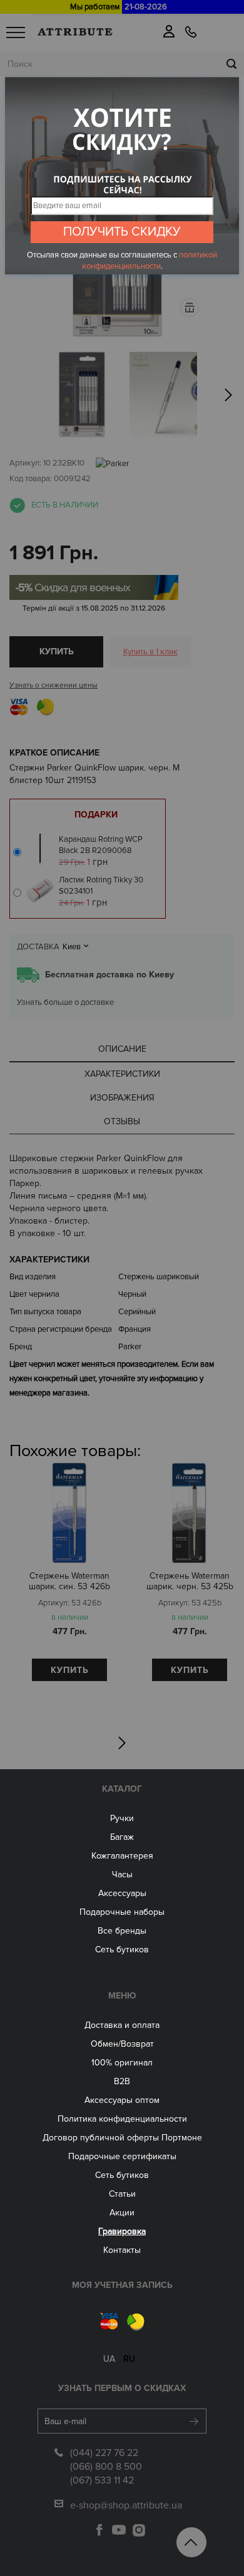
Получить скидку (122, 232)
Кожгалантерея (122, 1856)
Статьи (122, 2194)
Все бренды (122, 1931)
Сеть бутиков (122, 1949)
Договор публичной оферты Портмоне (122, 2138)
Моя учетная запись (122, 2285)
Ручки (122, 1818)
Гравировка (122, 2231)
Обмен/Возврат (122, 2044)
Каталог (122, 1789)
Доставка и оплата (122, 2025)
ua (109, 2359)
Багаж (122, 1837)
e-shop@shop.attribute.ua (126, 2505)
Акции (122, 2213)
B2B (122, 2081)
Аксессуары (122, 1893)
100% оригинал (122, 2063)
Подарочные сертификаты (122, 2156)
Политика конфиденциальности (122, 2119)
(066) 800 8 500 (106, 2467)
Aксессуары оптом (122, 2100)
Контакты (122, 2250)
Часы (122, 1875)
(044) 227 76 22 (104, 2453)
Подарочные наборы (122, 1912)
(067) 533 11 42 (102, 2480)
